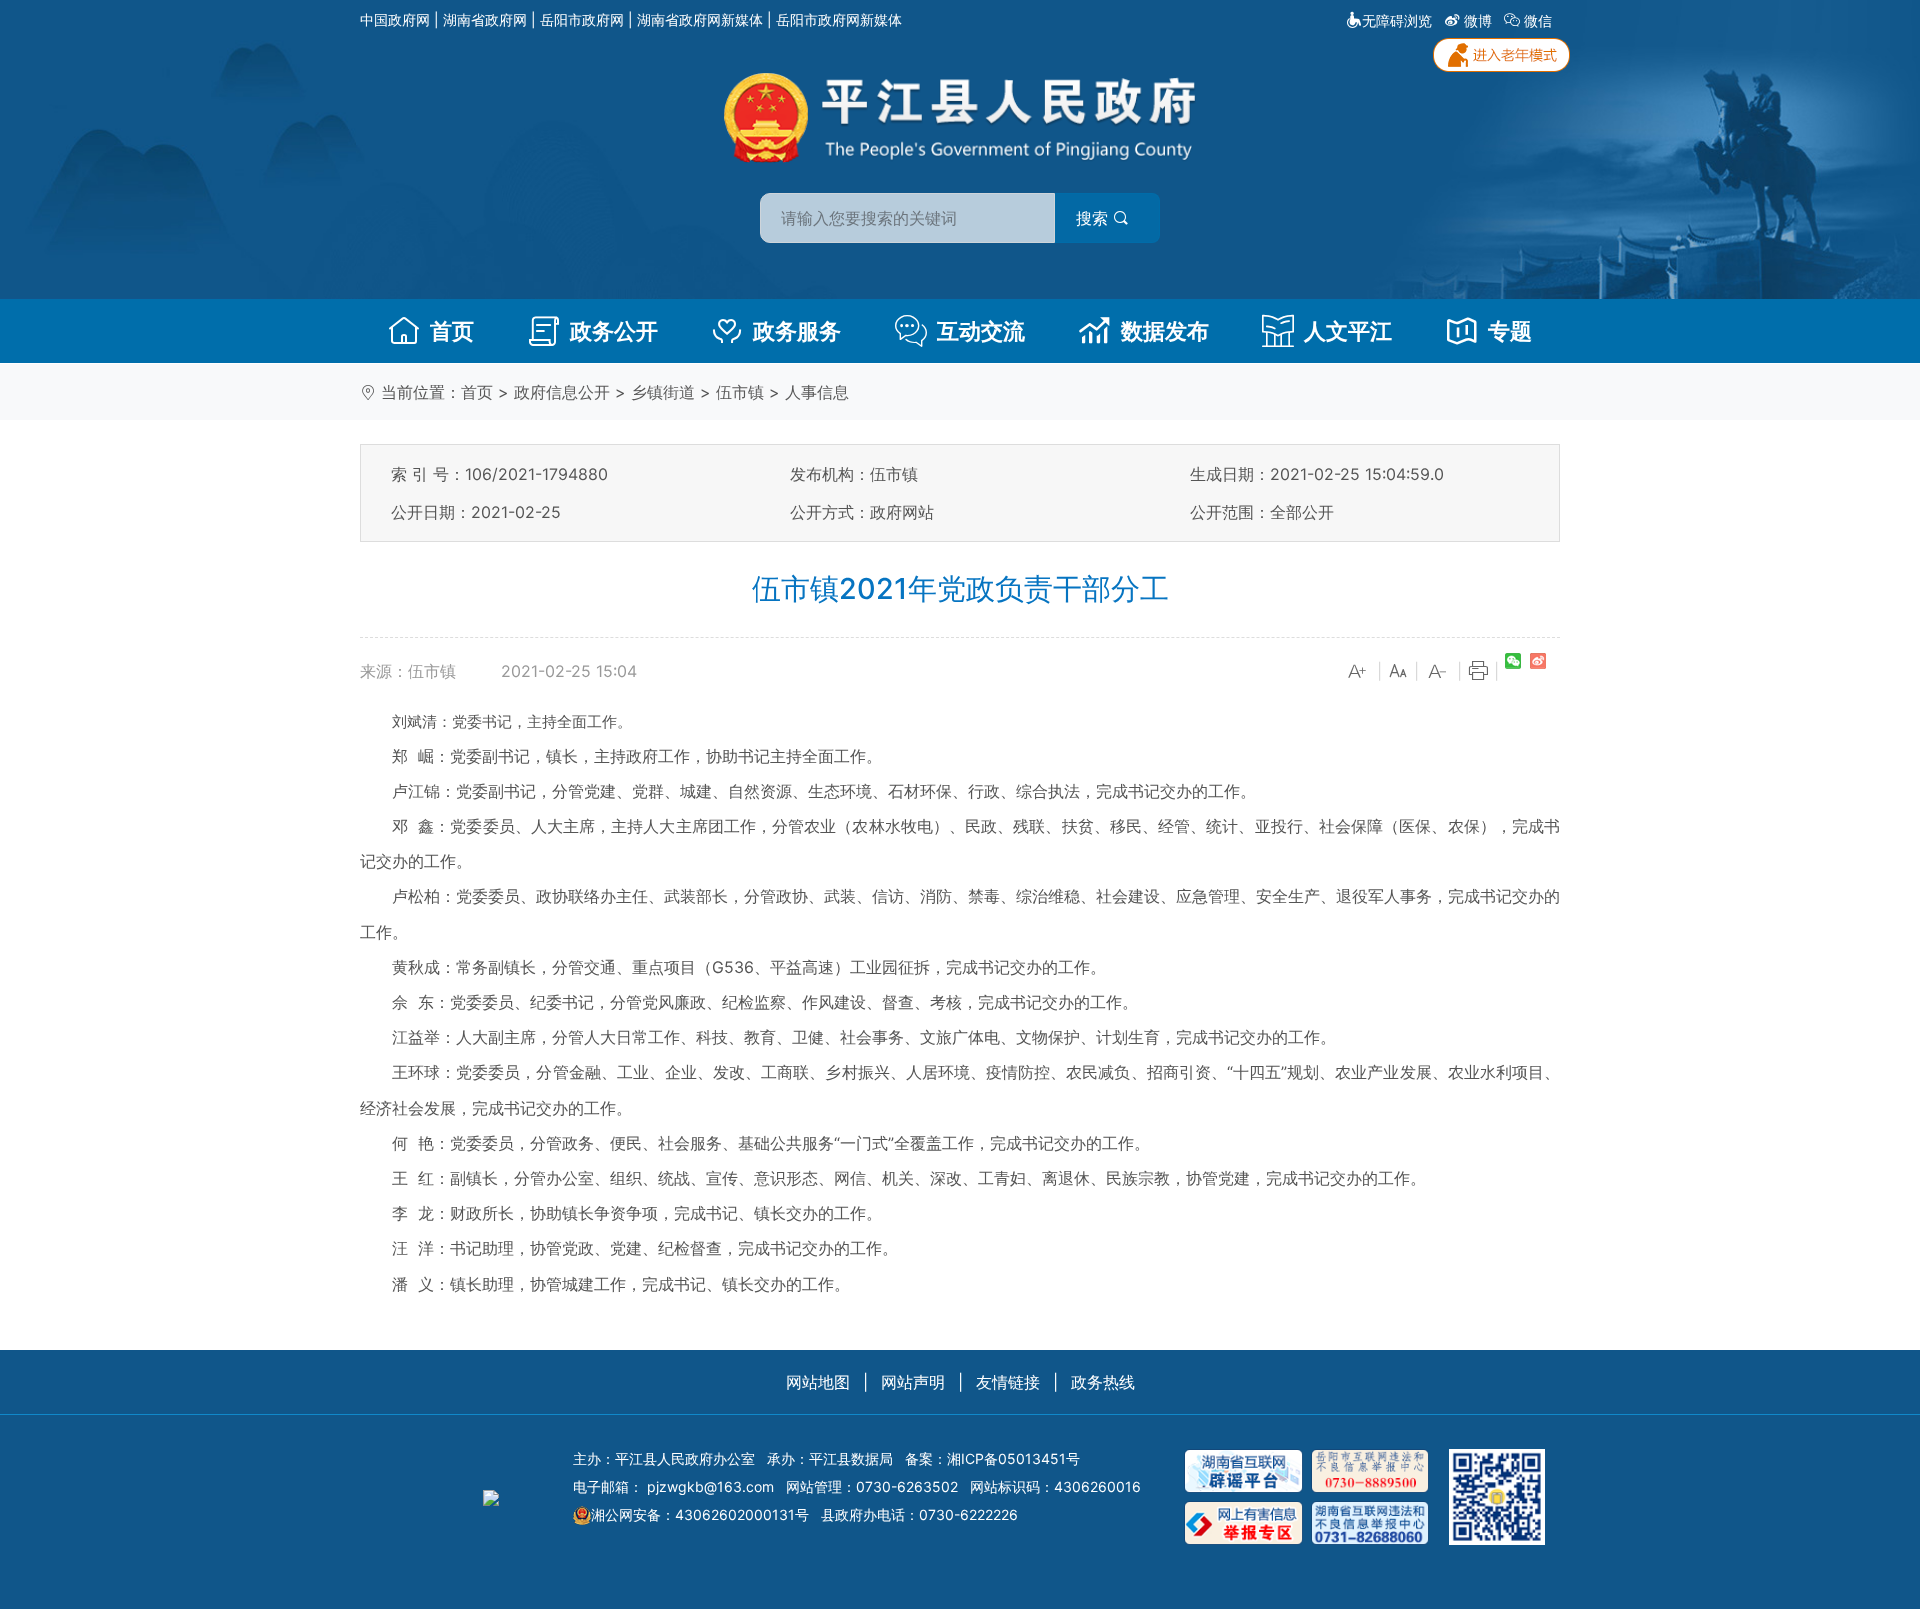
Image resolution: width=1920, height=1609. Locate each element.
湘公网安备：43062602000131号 (700, 1514)
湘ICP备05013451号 (1013, 1458)
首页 (452, 331)
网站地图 (818, 1382)
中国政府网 (395, 19)
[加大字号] (1358, 672)
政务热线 (1103, 1382)
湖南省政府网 (485, 19)
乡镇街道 (663, 392)
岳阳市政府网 (582, 19)
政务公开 (614, 331)
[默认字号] (1398, 672)
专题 (1510, 331)
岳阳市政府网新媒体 (839, 19)
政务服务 (797, 331)
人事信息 (817, 392)
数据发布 (1165, 331)
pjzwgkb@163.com (710, 1486)
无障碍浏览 (1397, 20)
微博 (1478, 20)
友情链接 (1008, 1382)
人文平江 (1348, 331)
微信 (1538, 20)
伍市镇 (740, 392)
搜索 (1094, 218)
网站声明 (913, 1382)
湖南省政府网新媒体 (700, 19)
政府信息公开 (562, 392)
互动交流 (981, 331)
